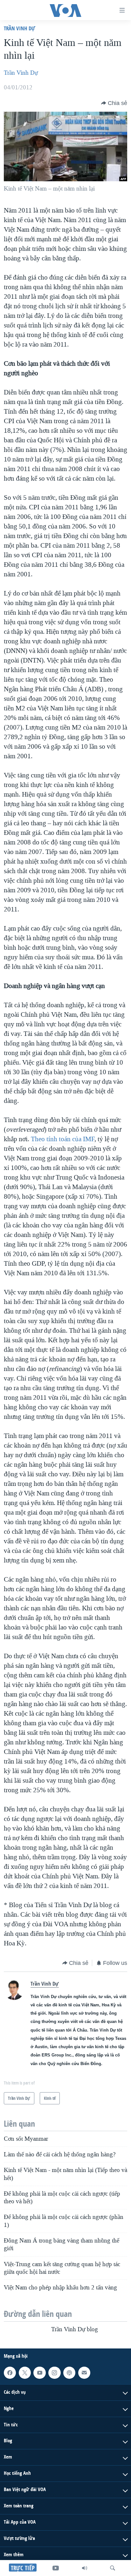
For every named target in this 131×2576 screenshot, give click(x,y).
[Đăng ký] (84, 2373)
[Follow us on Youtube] (39, 2373)
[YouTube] (56, 2568)
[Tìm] (113, 2568)
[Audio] (85, 2568)
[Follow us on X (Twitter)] (25, 2373)
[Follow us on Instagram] (54, 2373)
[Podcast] (69, 2373)
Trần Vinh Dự (19, 28)
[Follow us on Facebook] (10, 2373)
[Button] (114, 103)
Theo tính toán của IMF (63, 1139)
